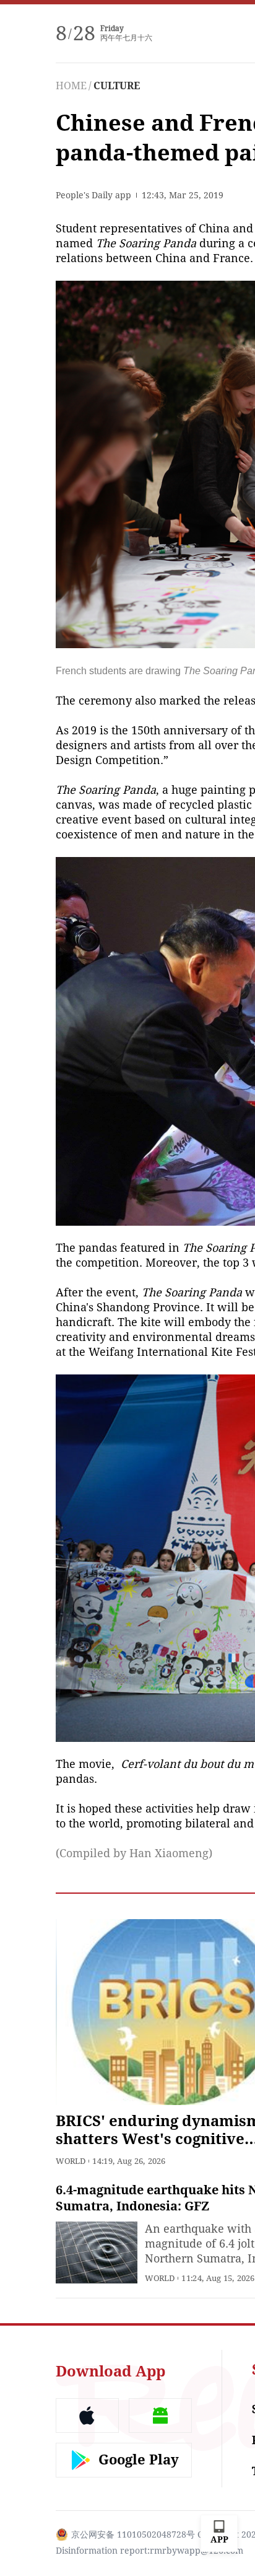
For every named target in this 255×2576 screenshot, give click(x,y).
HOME (71, 86)
